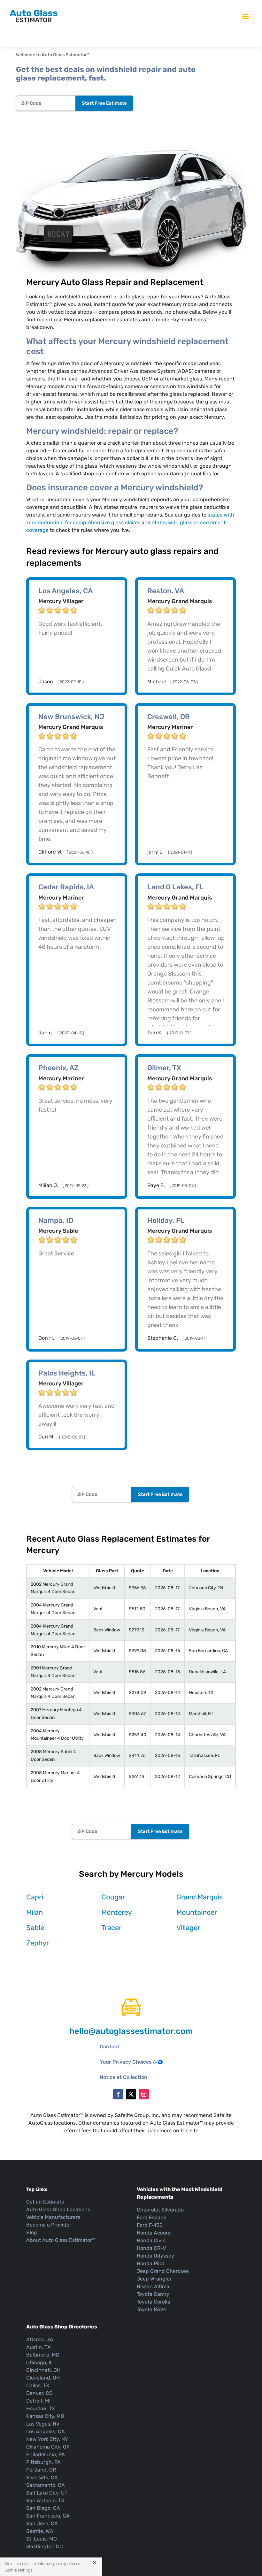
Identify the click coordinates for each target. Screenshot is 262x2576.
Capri (35, 1897)
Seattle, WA (40, 2531)
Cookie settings (19, 2570)
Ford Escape (152, 2217)
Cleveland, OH (43, 2378)
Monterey (117, 1912)
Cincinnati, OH (43, 2370)
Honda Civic (151, 2240)
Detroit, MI (38, 2401)
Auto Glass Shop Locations (58, 2209)
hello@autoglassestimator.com (131, 2031)
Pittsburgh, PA (43, 2462)
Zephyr (38, 1943)
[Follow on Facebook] (118, 2094)
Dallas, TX (38, 2385)
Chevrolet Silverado (160, 2210)
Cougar (113, 1897)
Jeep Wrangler (154, 2279)
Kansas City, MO (45, 2416)
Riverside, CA (42, 2477)
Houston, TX (41, 2408)
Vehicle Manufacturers (53, 2217)
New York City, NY (47, 2439)
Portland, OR (41, 2470)
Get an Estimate (45, 2202)
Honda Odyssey (155, 2256)
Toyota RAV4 (151, 2309)
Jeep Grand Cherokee (163, 2271)
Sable (35, 1928)
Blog (32, 2232)
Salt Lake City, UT (47, 2493)
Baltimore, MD (43, 2355)
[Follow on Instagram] (144, 2094)
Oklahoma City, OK (48, 2447)
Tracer (111, 1928)
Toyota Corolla (154, 2302)
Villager (188, 1928)
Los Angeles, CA (46, 2431)
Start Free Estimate (104, 103)
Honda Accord (154, 2233)
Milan (35, 1912)
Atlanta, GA (40, 2339)
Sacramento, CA (46, 2485)
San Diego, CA (43, 2508)
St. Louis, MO (42, 2539)
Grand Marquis (200, 1897)
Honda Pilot (150, 2263)
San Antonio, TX (45, 2500)
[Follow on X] (131, 2094)
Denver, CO (39, 2393)
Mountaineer (197, 1912)
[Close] (92, 2562)
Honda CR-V (151, 2248)
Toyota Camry (153, 2294)
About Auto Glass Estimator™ (61, 2240)
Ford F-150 (150, 2225)
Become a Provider (49, 2225)
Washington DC (45, 2546)
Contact (110, 2047)
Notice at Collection (123, 2077)
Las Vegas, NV (43, 2424)
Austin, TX (38, 2347)
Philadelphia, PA (46, 2454)
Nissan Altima (153, 2286)
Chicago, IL (39, 2362)
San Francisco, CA (48, 2516)
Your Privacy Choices (126, 2062)
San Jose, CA (42, 2523)
